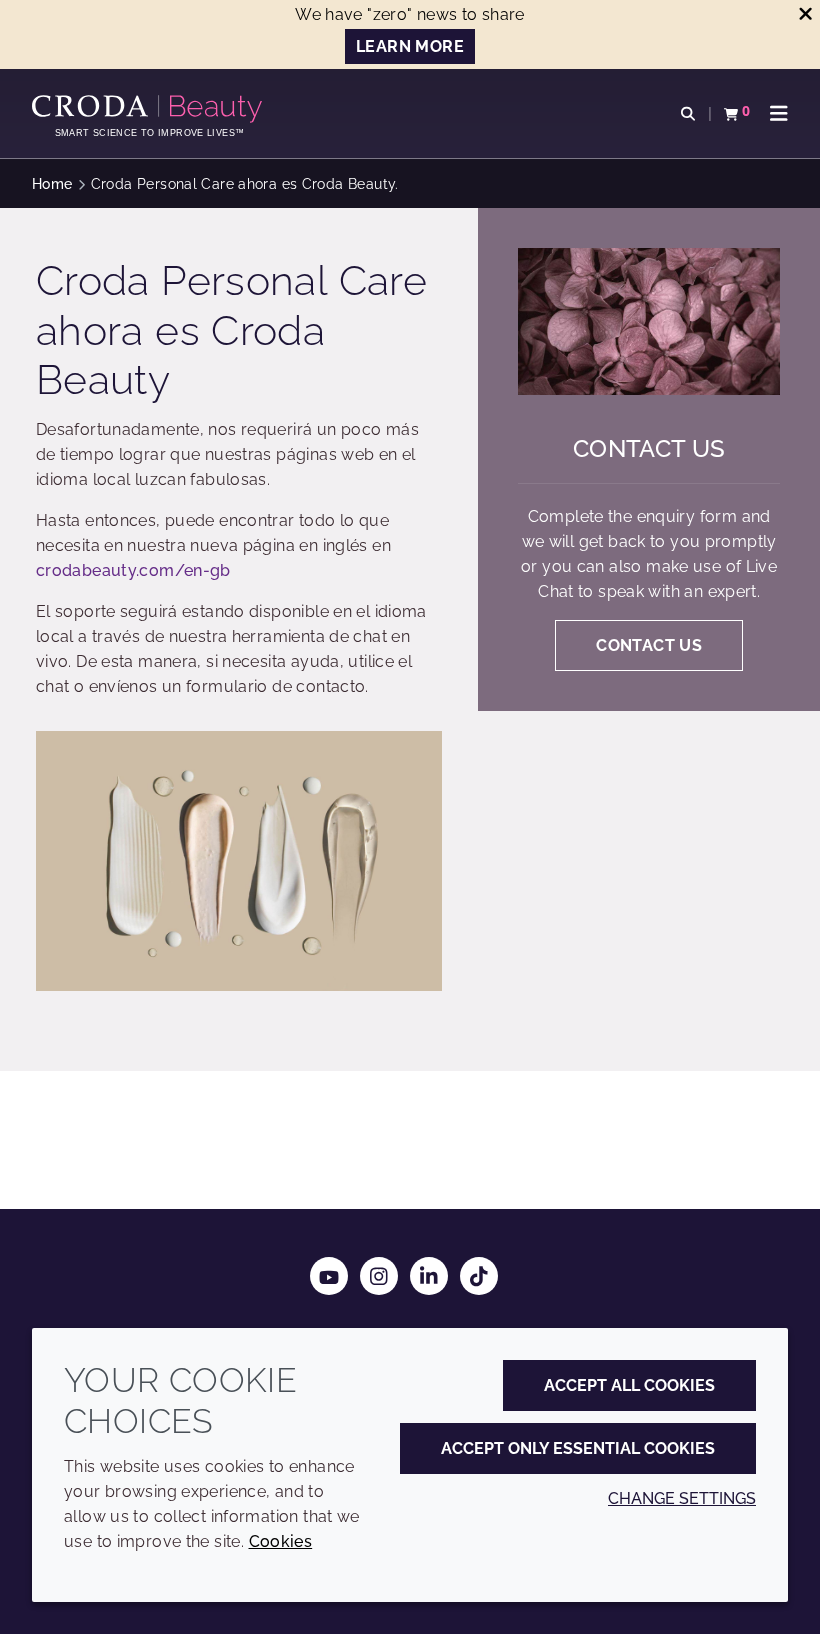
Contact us (649, 449)
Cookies (281, 1541)
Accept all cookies (629, 1385)
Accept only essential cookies (578, 1448)
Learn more (410, 46)
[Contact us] (649, 321)
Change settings (682, 1498)
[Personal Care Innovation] (149, 109)
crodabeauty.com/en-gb (133, 570)
